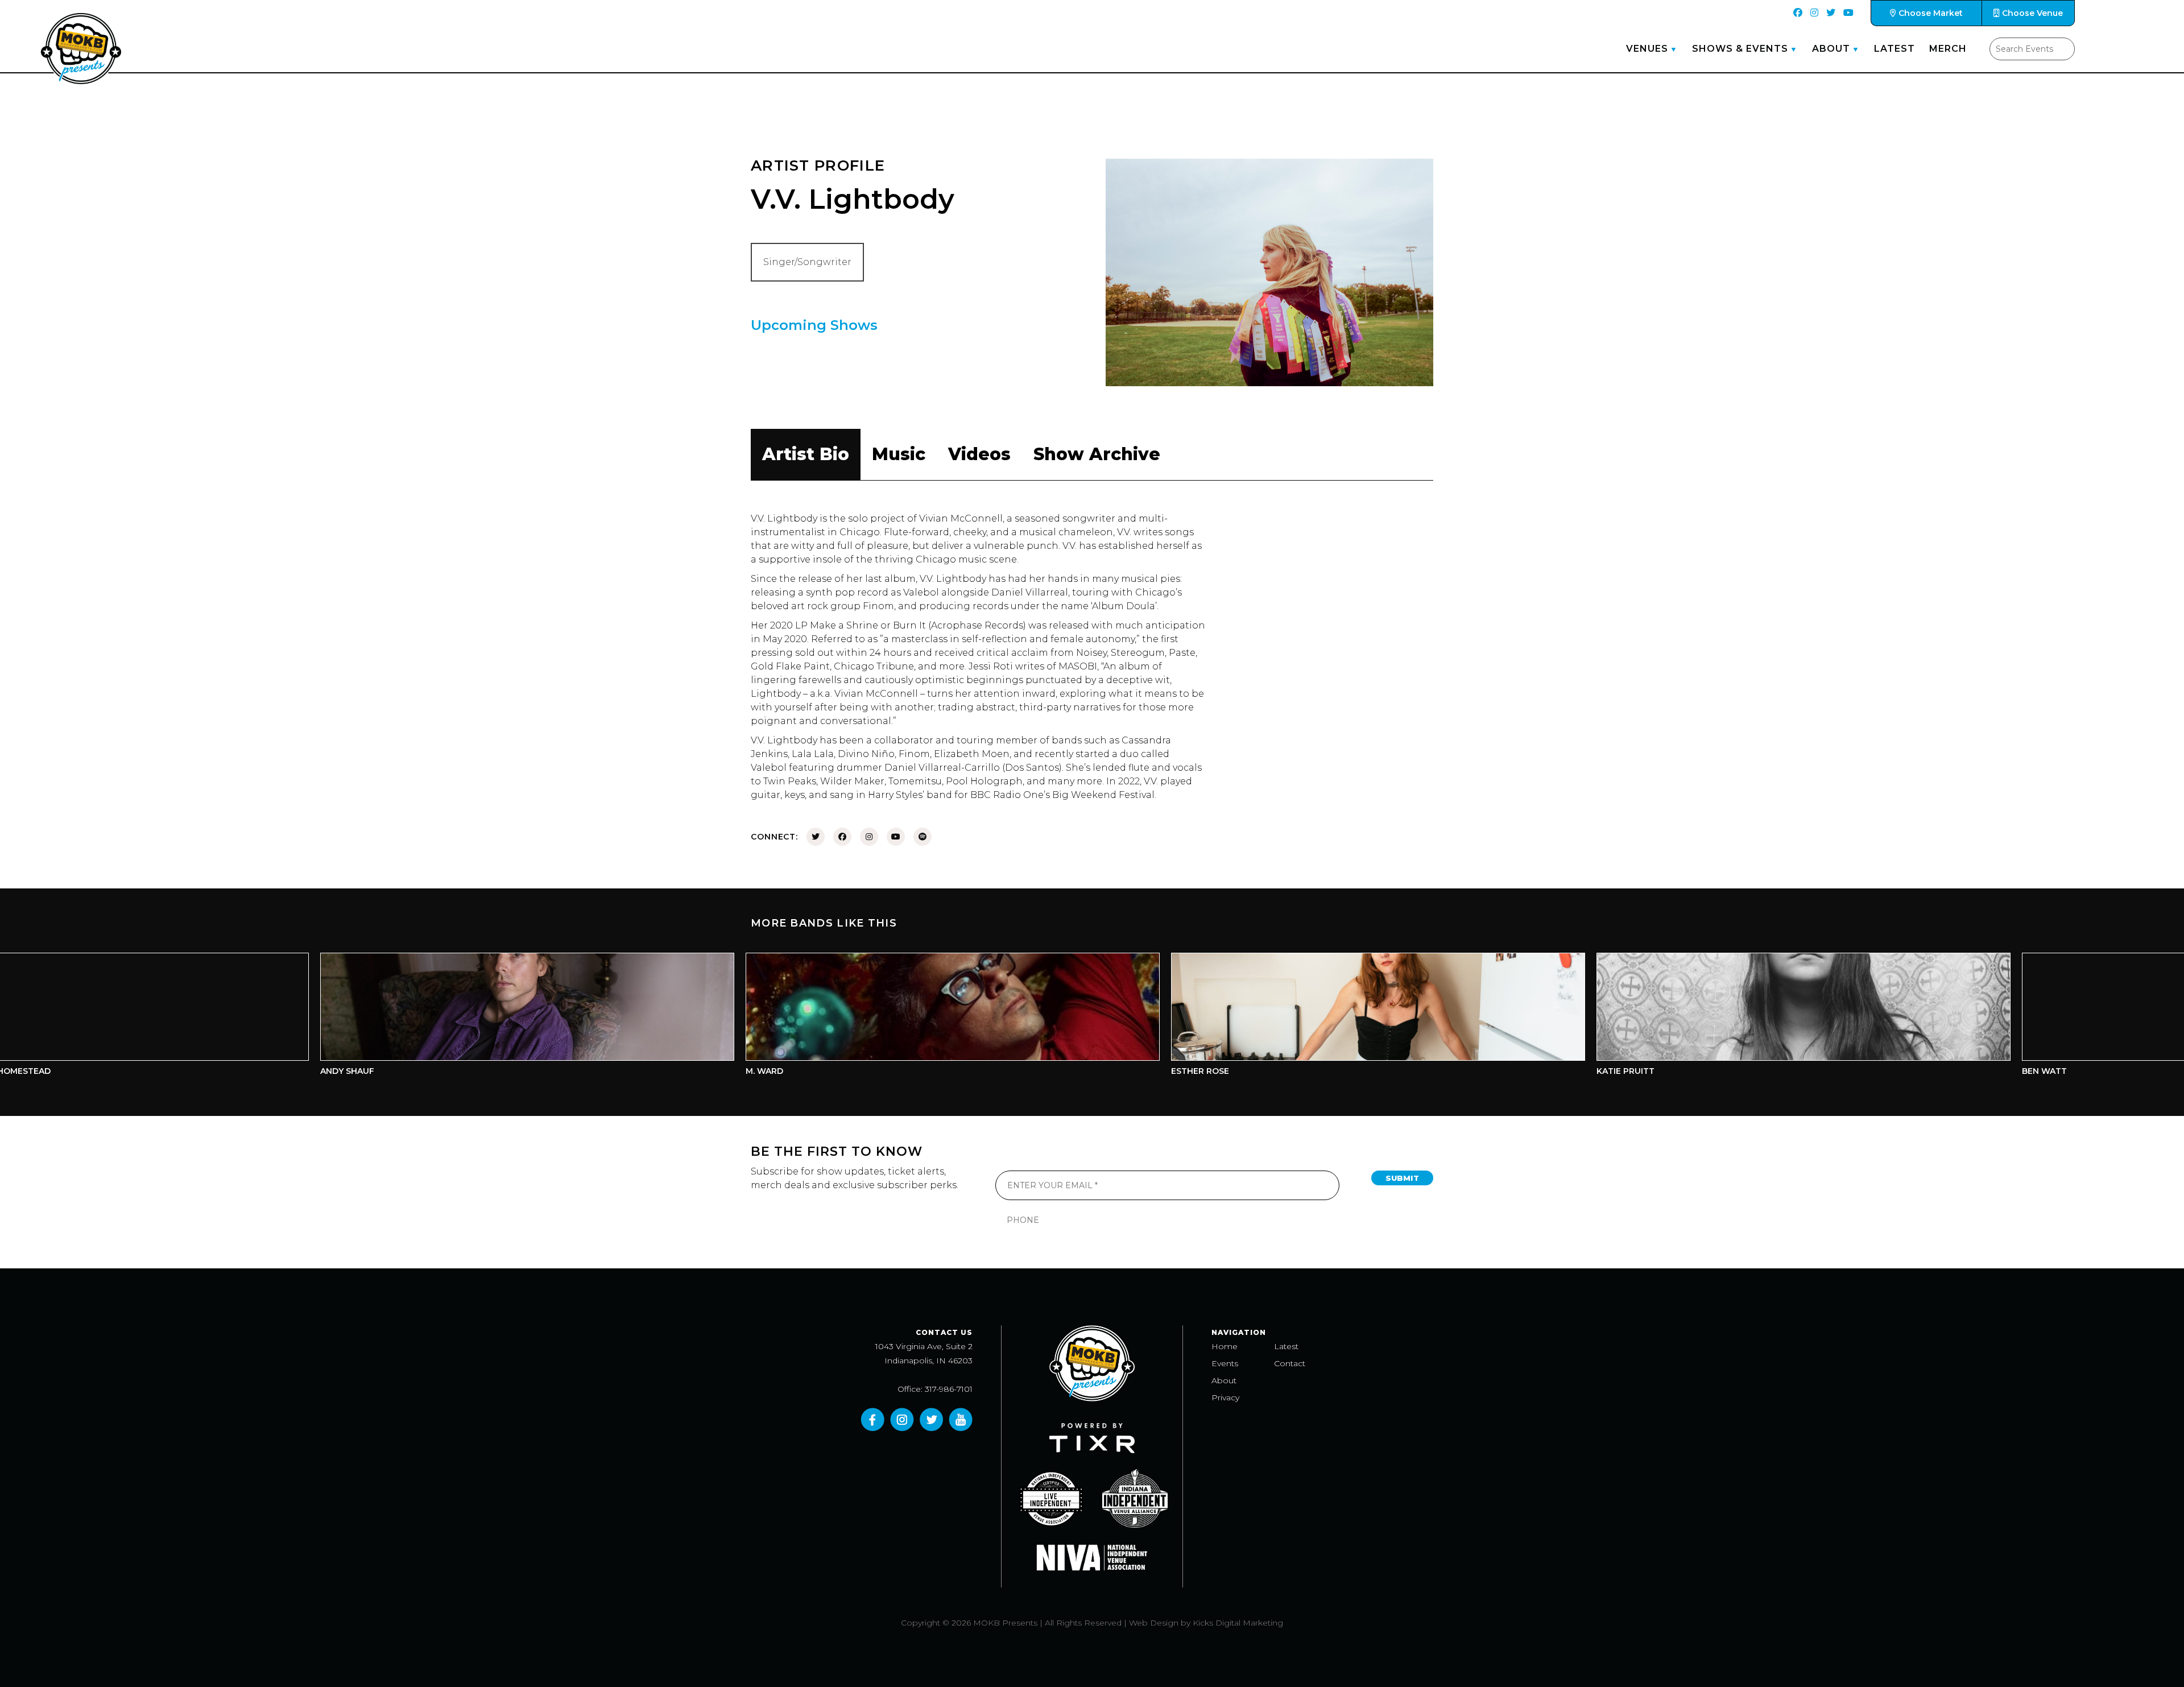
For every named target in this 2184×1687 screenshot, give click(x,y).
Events (1225, 1363)
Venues (1647, 49)
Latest (1895, 49)
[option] (338, 1017)
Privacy (1225, 1397)
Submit (1402, 1178)
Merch (1948, 49)
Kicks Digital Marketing (1238, 1623)
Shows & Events (1740, 49)
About (1831, 49)
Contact (1290, 1363)
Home (1225, 1346)
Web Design (1154, 1623)
